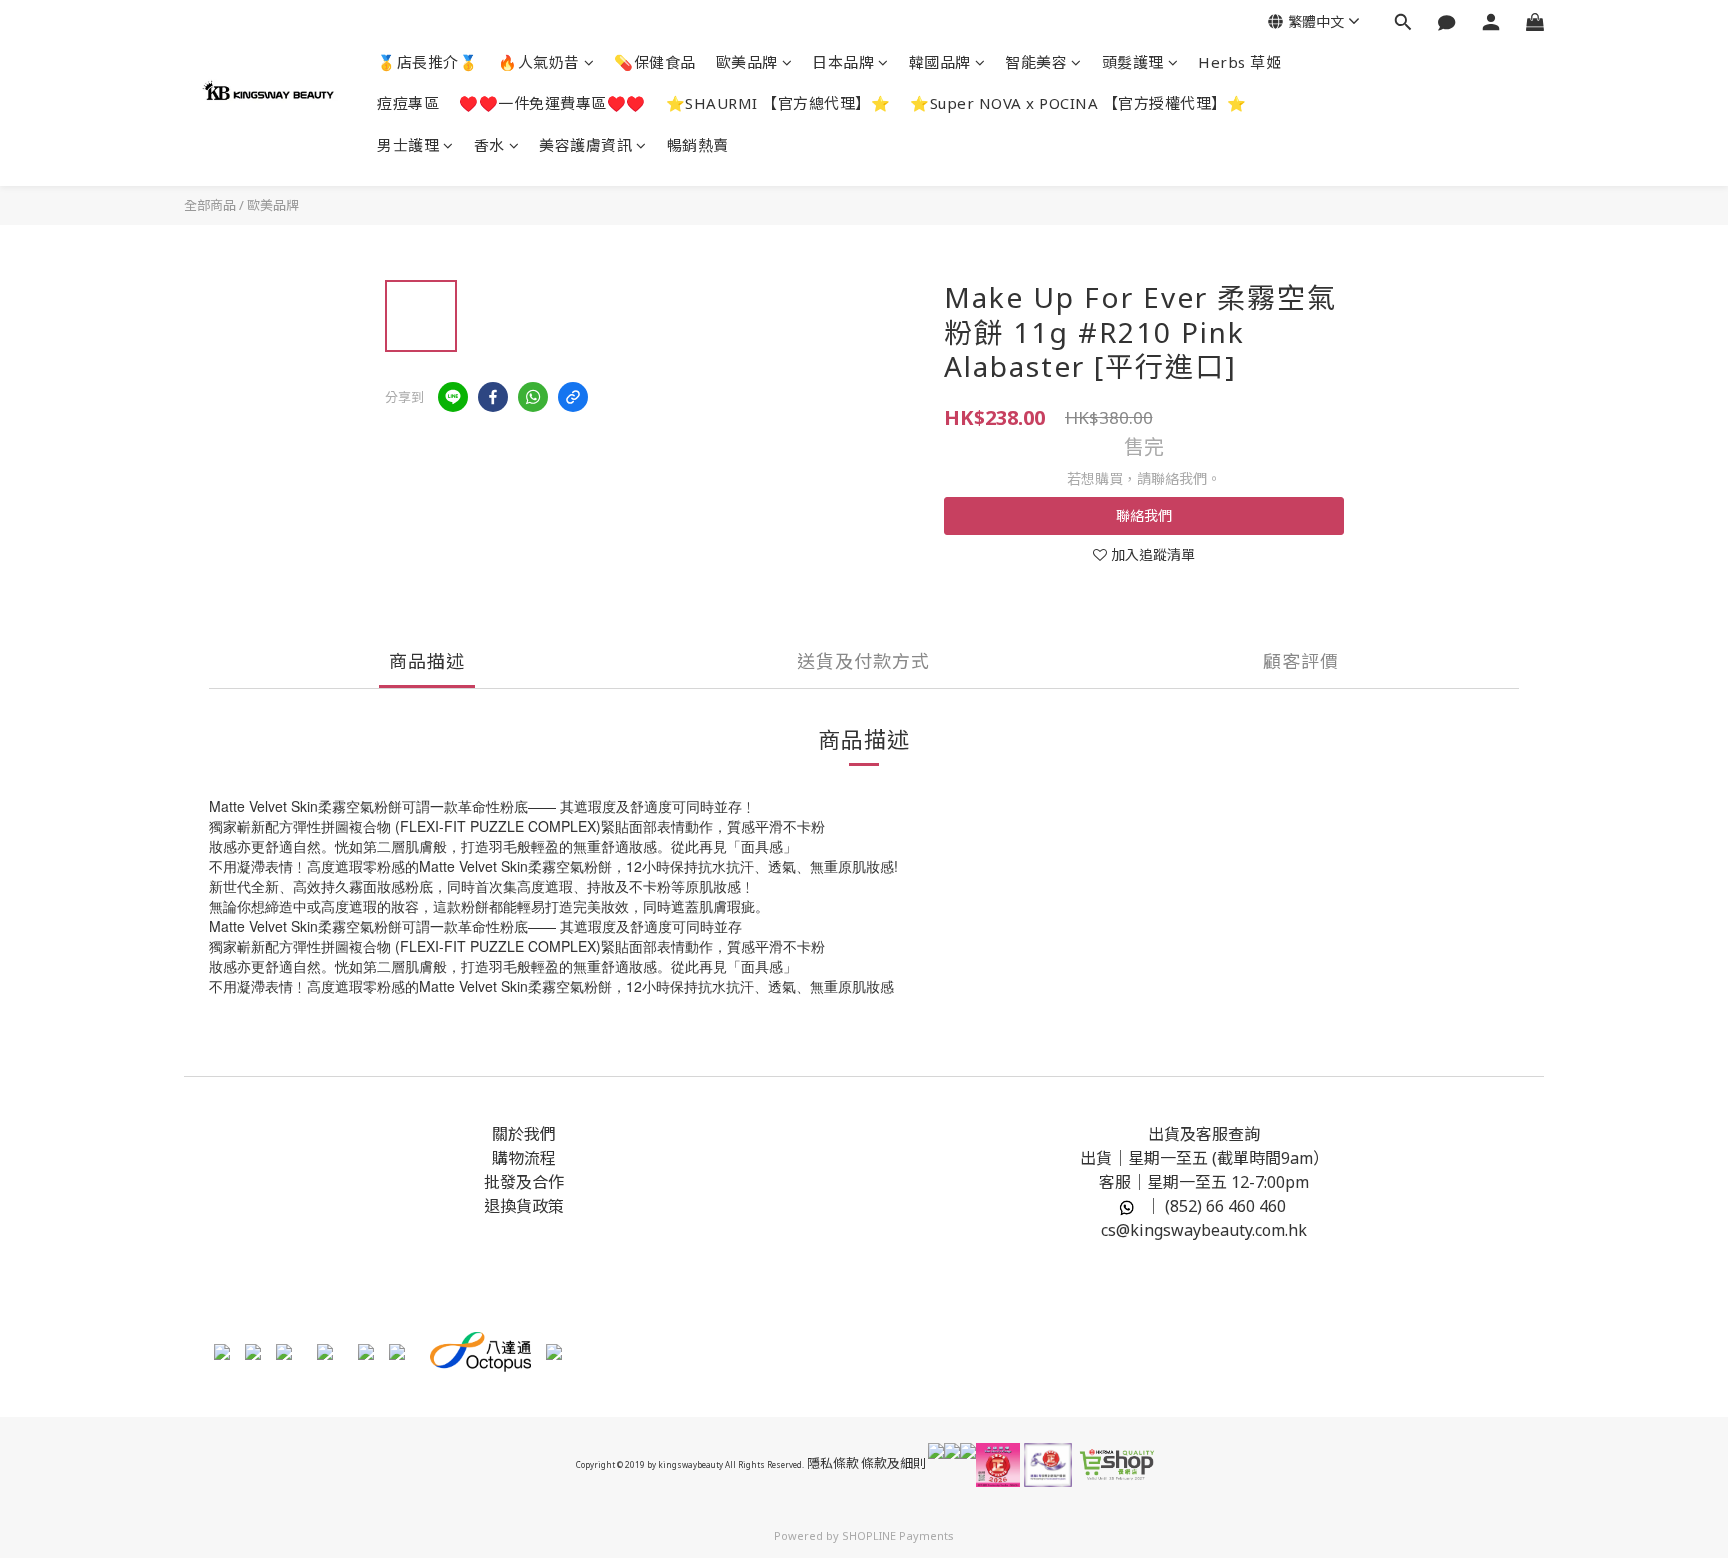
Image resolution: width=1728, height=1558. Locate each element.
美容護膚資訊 (585, 145)
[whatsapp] (533, 397)
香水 (489, 145)
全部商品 (210, 205)
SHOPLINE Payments (898, 1535)
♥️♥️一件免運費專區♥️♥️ (552, 103)
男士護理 (408, 145)
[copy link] (573, 397)
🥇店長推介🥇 (427, 62)
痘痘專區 (408, 103)
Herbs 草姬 (1239, 62)
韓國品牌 (940, 62)
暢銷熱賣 (698, 145)
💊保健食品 (655, 62)
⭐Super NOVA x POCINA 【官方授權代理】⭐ (1078, 103)
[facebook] (493, 397)
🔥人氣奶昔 (539, 62)
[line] (453, 397)
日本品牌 (843, 62)
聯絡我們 (1144, 515)
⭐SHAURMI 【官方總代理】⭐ (778, 103)
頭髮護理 (1133, 62)
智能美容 (1036, 62)
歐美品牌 (747, 62)
